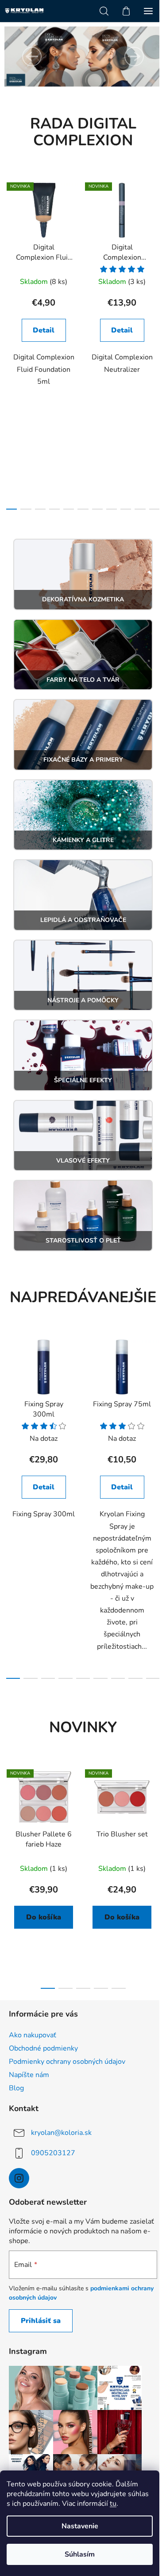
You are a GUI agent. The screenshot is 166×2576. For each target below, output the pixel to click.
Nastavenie (80, 2526)
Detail (44, 330)
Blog (16, 2088)
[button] (32, 57)
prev (9, 257)
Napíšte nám (29, 2075)
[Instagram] (19, 2178)
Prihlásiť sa (41, 2321)
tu (113, 2504)
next (157, 257)
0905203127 (53, 2153)
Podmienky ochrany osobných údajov (67, 2062)
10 (154, 509)
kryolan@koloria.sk (61, 2133)
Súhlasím (80, 2554)
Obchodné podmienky (43, 2048)
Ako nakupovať (33, 2035)
